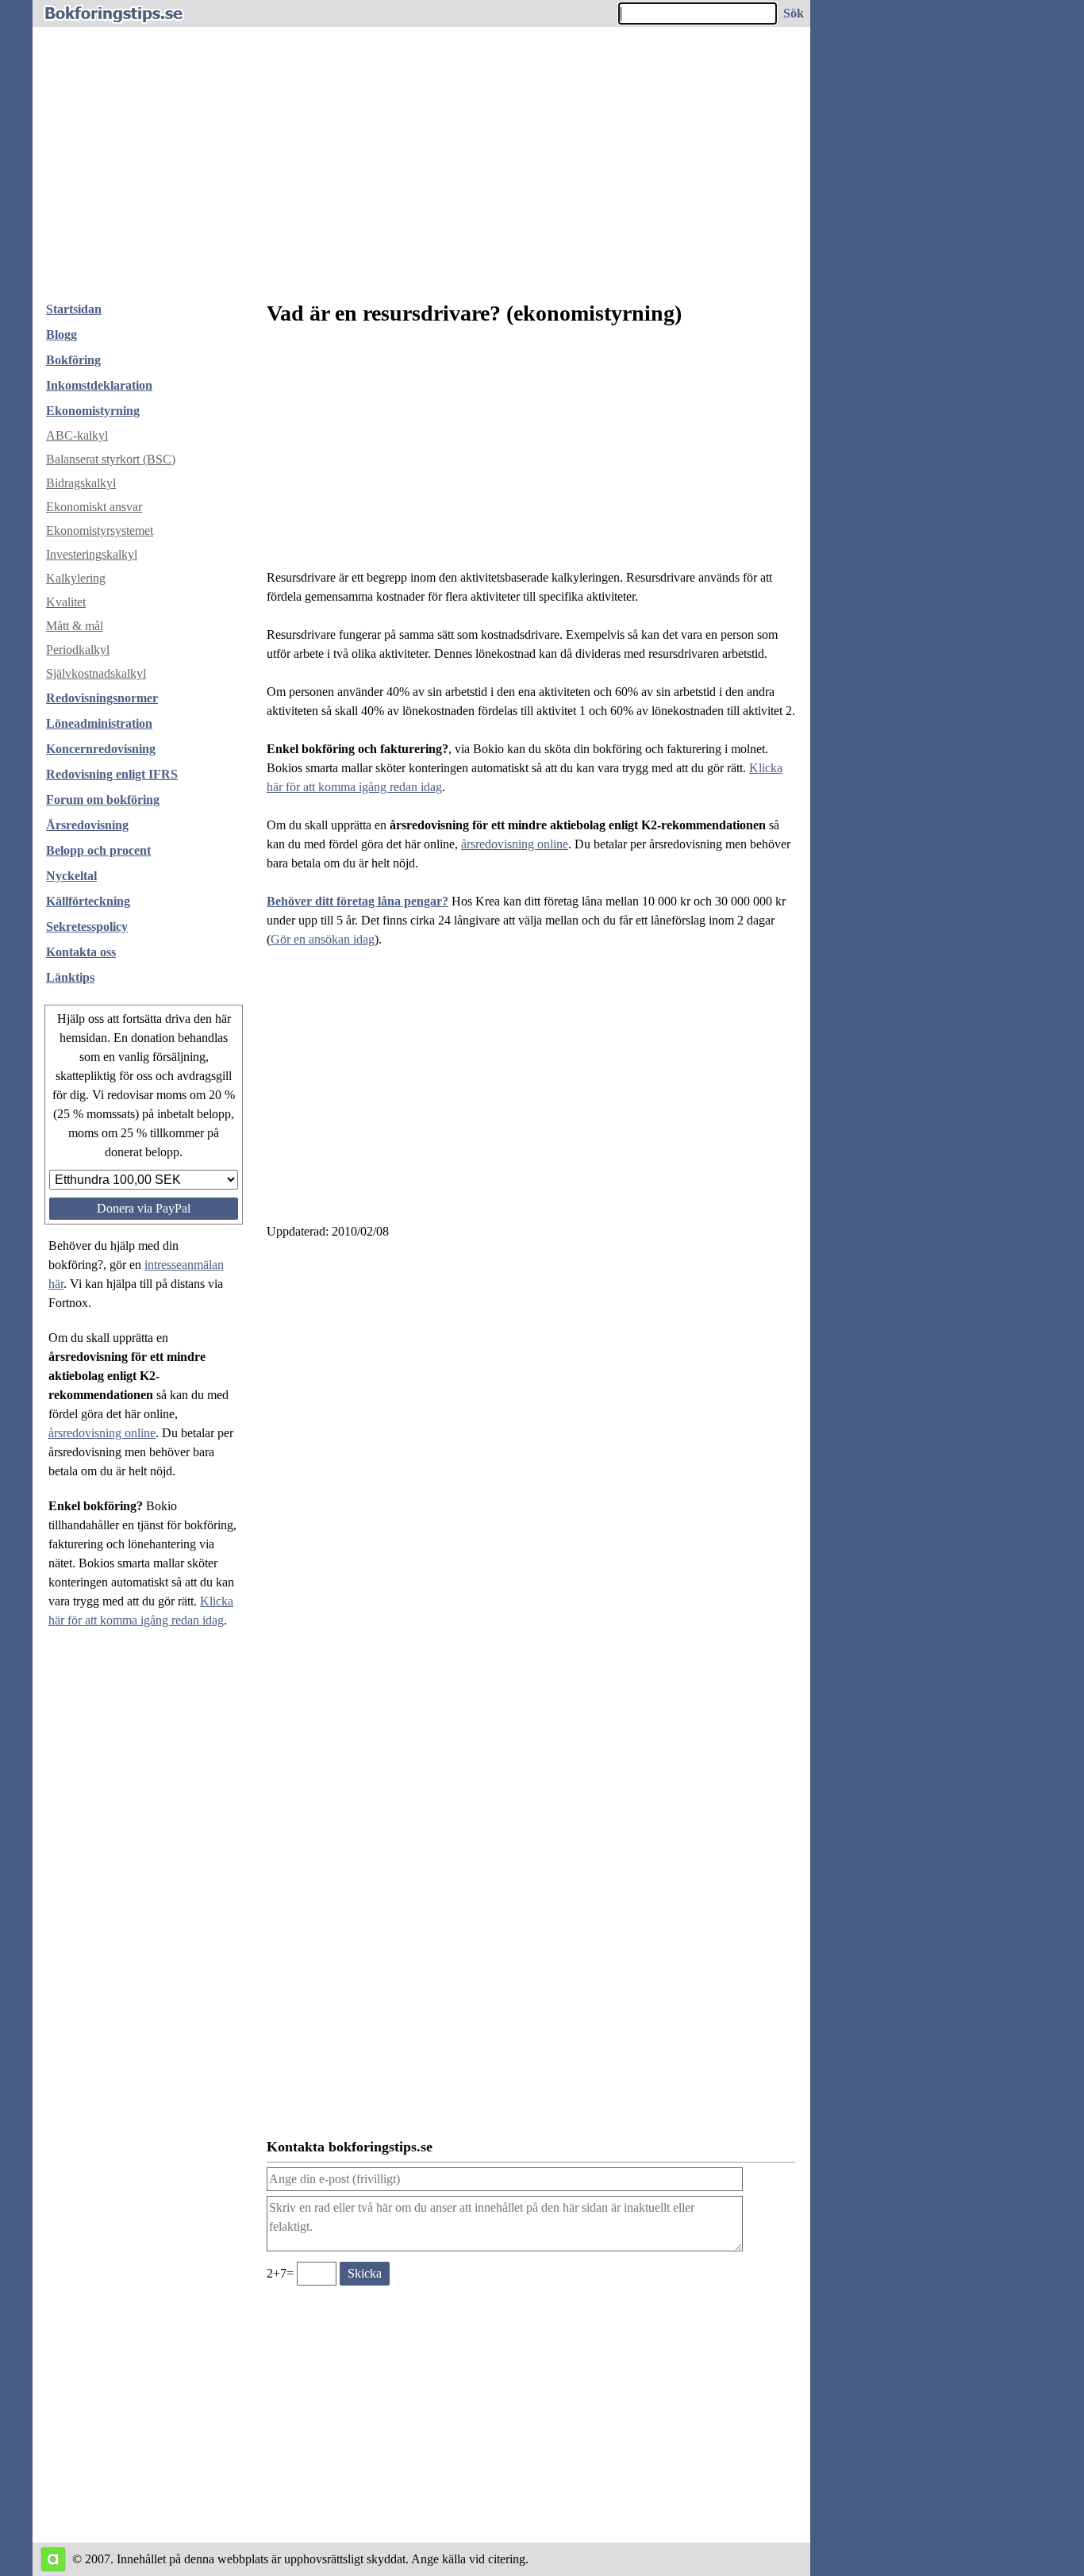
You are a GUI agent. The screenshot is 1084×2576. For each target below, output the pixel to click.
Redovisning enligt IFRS (112, 774)
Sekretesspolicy (87, 927)
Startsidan (74, 309)
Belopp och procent (98, 850)
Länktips (70, 977)
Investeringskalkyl (92, 554)
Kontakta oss (81, 952)
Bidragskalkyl (81, 483)
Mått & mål (75, 626)
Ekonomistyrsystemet (100, 531)
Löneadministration (99, 723)
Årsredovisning (87, 825)
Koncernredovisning (101, 749)
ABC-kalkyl (77, 435)
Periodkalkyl (78, 650)
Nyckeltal (71, 876)
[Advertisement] (421, 170)
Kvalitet (66, 602)
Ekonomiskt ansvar (94, 507)
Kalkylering (76, 578)
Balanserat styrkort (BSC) (111, 459)
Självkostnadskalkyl (96, 673)
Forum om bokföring (103, 800)
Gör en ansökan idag (323, 939)
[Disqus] (531, 1467)
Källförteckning (88, 901)
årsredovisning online (102, 1433)
